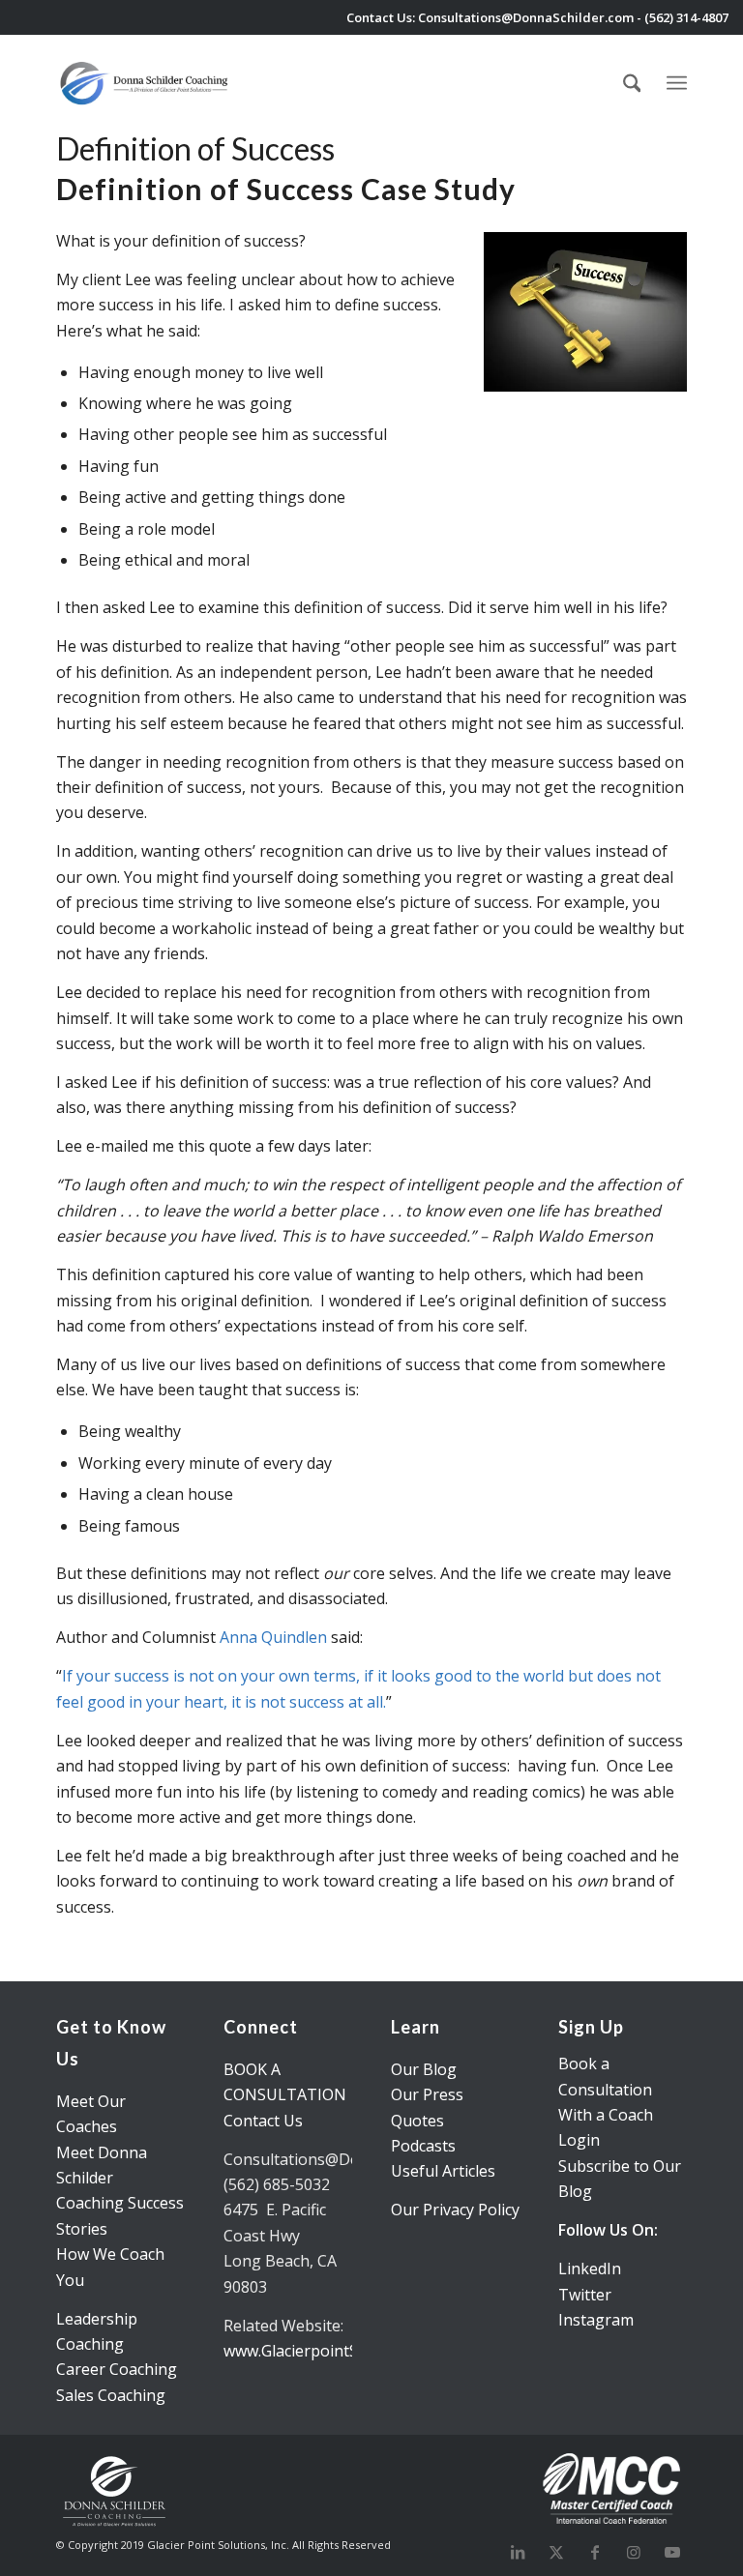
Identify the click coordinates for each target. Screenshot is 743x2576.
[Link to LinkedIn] (518, 2552)
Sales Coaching (111, 2395)
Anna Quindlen (273, 1637)
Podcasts (423, 2146)
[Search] (632, 83)
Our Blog (424, 2069)
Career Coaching (117, 2369)
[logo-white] (146, 83)
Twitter (585, 2295)
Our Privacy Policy (455, 2210)
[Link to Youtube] (672, 2552)
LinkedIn (590, 2269)
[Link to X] (556, 2552)
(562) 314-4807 (686, 17)
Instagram (596, 2320)
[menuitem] (632, 83)
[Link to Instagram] (634, 2552)
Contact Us (263, 2121)
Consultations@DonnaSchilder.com (526, 17)
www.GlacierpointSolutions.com (337, 2351)
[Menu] (677, 80)
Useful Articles (443, 2171)
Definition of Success (195, 148)
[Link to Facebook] (595, 2552)
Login (579, 2140)
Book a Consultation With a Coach (606, 2089)
